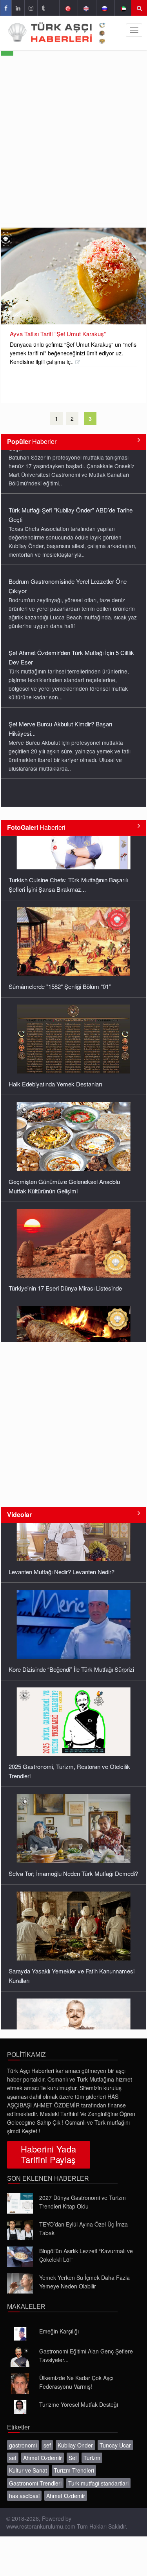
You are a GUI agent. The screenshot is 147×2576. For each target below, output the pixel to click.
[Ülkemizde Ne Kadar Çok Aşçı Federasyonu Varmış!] (20, 2384)
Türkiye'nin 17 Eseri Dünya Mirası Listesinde (65, 1224)
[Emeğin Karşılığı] (20, 2334)
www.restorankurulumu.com (41, 2526)
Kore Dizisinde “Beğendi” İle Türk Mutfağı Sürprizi (71, 1600)
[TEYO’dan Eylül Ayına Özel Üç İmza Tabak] (20, 2230)
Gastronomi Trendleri (35, 2483)
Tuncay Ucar (115, 2445)
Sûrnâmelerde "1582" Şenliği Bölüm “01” (60, 922)
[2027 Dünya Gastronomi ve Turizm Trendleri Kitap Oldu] (20, 2203)
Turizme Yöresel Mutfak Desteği (79, 2404)
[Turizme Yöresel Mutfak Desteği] (20, 2407)
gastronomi (23, 2445)
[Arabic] (123, 8)
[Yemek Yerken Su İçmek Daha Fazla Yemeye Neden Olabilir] (20, 2283)
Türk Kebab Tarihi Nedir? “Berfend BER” (60, 1322)
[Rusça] (104, 8)
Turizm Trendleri (74, 2470)
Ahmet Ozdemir (43, 2458)
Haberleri (36, 827)
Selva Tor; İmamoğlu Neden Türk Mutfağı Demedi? (73, 1804)
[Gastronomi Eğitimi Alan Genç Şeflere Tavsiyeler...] (20, 2357)
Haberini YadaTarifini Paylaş (49, 2154)
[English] (86, 8)
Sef (73, 2458)
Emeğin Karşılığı (59, 2331)
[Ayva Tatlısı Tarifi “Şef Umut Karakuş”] (73, 276)
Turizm (92, 2458)
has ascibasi (24, 2496)
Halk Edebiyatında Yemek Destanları (55, 1020)
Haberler (32, 441)
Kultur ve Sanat (28, 2470)
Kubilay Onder (75, 2445)
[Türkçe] (68, 8)
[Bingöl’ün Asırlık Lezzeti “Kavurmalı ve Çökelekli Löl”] (20, 2257)
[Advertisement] (73, 146)
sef (47, 2445)
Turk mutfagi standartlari (98, 2483)
